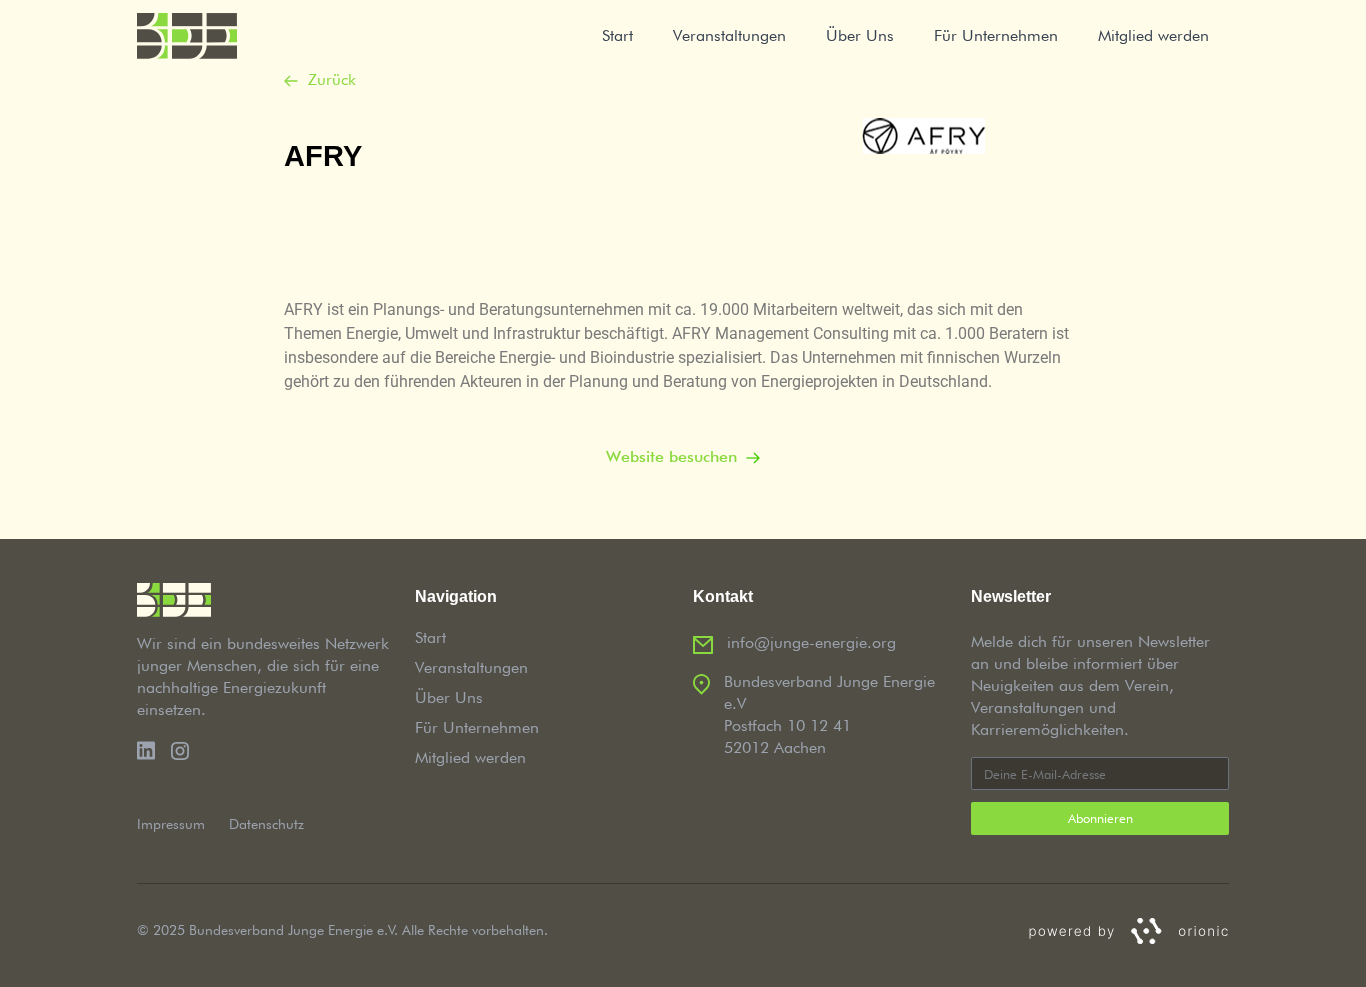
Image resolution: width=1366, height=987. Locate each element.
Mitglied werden (1153, 35)
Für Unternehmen (996, 35)
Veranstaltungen (729, 35)
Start (617, 35)
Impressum (171, 824)
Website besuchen (671, 456)
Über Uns (860, 35)
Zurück (332, 79)
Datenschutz (266, 824)
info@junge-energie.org (811, 642)
